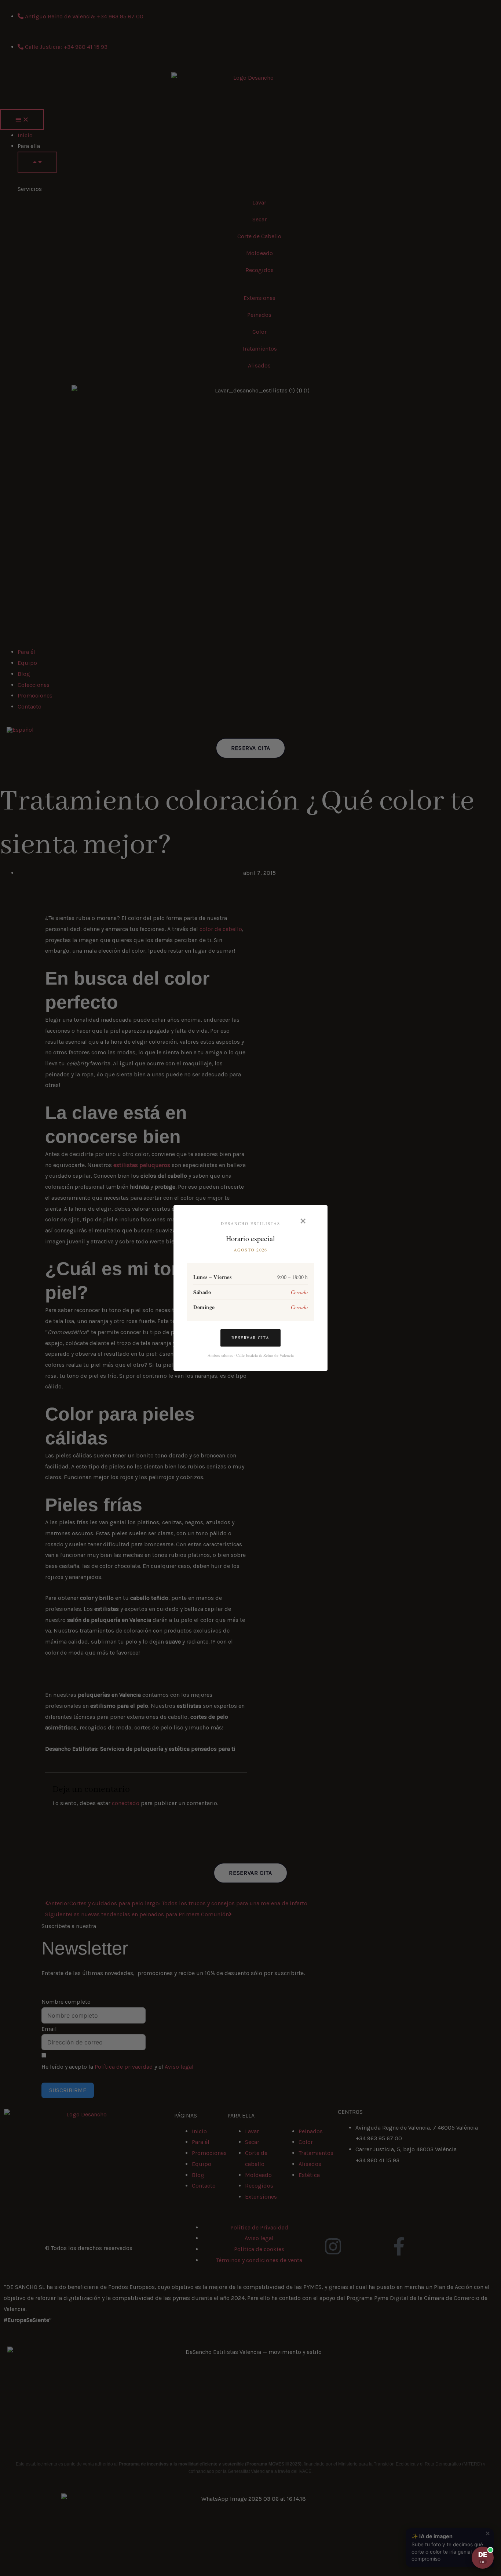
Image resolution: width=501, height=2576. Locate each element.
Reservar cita (250, 1338)
